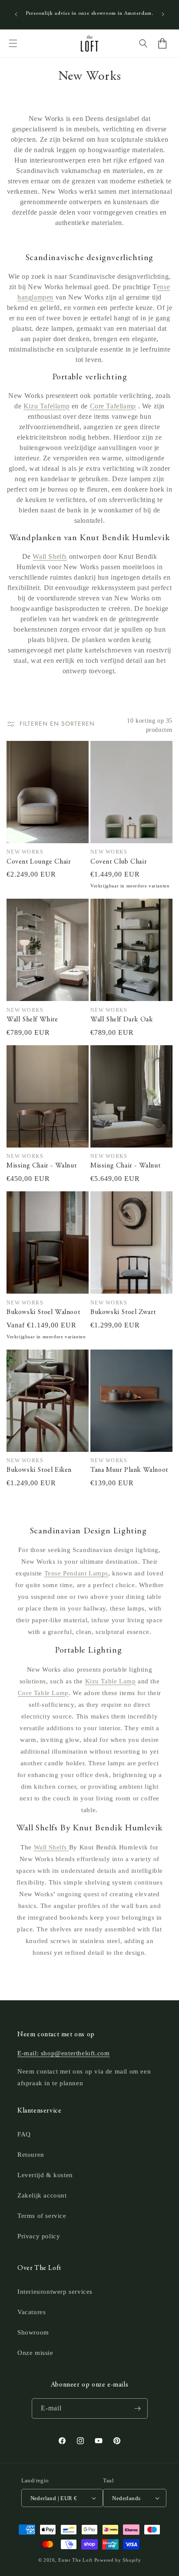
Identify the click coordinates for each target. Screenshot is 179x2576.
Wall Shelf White (32, 1020)
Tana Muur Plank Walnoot (129, 1470)
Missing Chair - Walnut (41, 1166)
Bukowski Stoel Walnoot (43, 1312)
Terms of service (42, 2216)
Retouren (31, 2155)
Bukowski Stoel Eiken (39, 1470)
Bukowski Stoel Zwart (123, 1312)
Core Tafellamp (113, 406)
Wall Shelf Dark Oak (121, 1020)
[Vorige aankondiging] (16, 14)
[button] (13, 43)
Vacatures (31, 2312)
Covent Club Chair (119, 862)
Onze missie (35, 2353)
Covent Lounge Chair (39, 862)
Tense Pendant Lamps (76, 1573)
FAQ (24, 2134)
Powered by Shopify (118, 2560)
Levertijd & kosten (45, 2175)
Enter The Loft (75, 2560)
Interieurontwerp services (55, 2292)
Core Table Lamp (43, 1693)
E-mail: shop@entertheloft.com (63, 2053)
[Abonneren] (138, 2408)
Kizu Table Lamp (111, 1681)
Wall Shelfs (50, 556)
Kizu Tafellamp (46, 406)
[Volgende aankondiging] (163, 14)
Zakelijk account (42, 2195)
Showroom (33, 2332)
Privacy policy (39, 2236)
